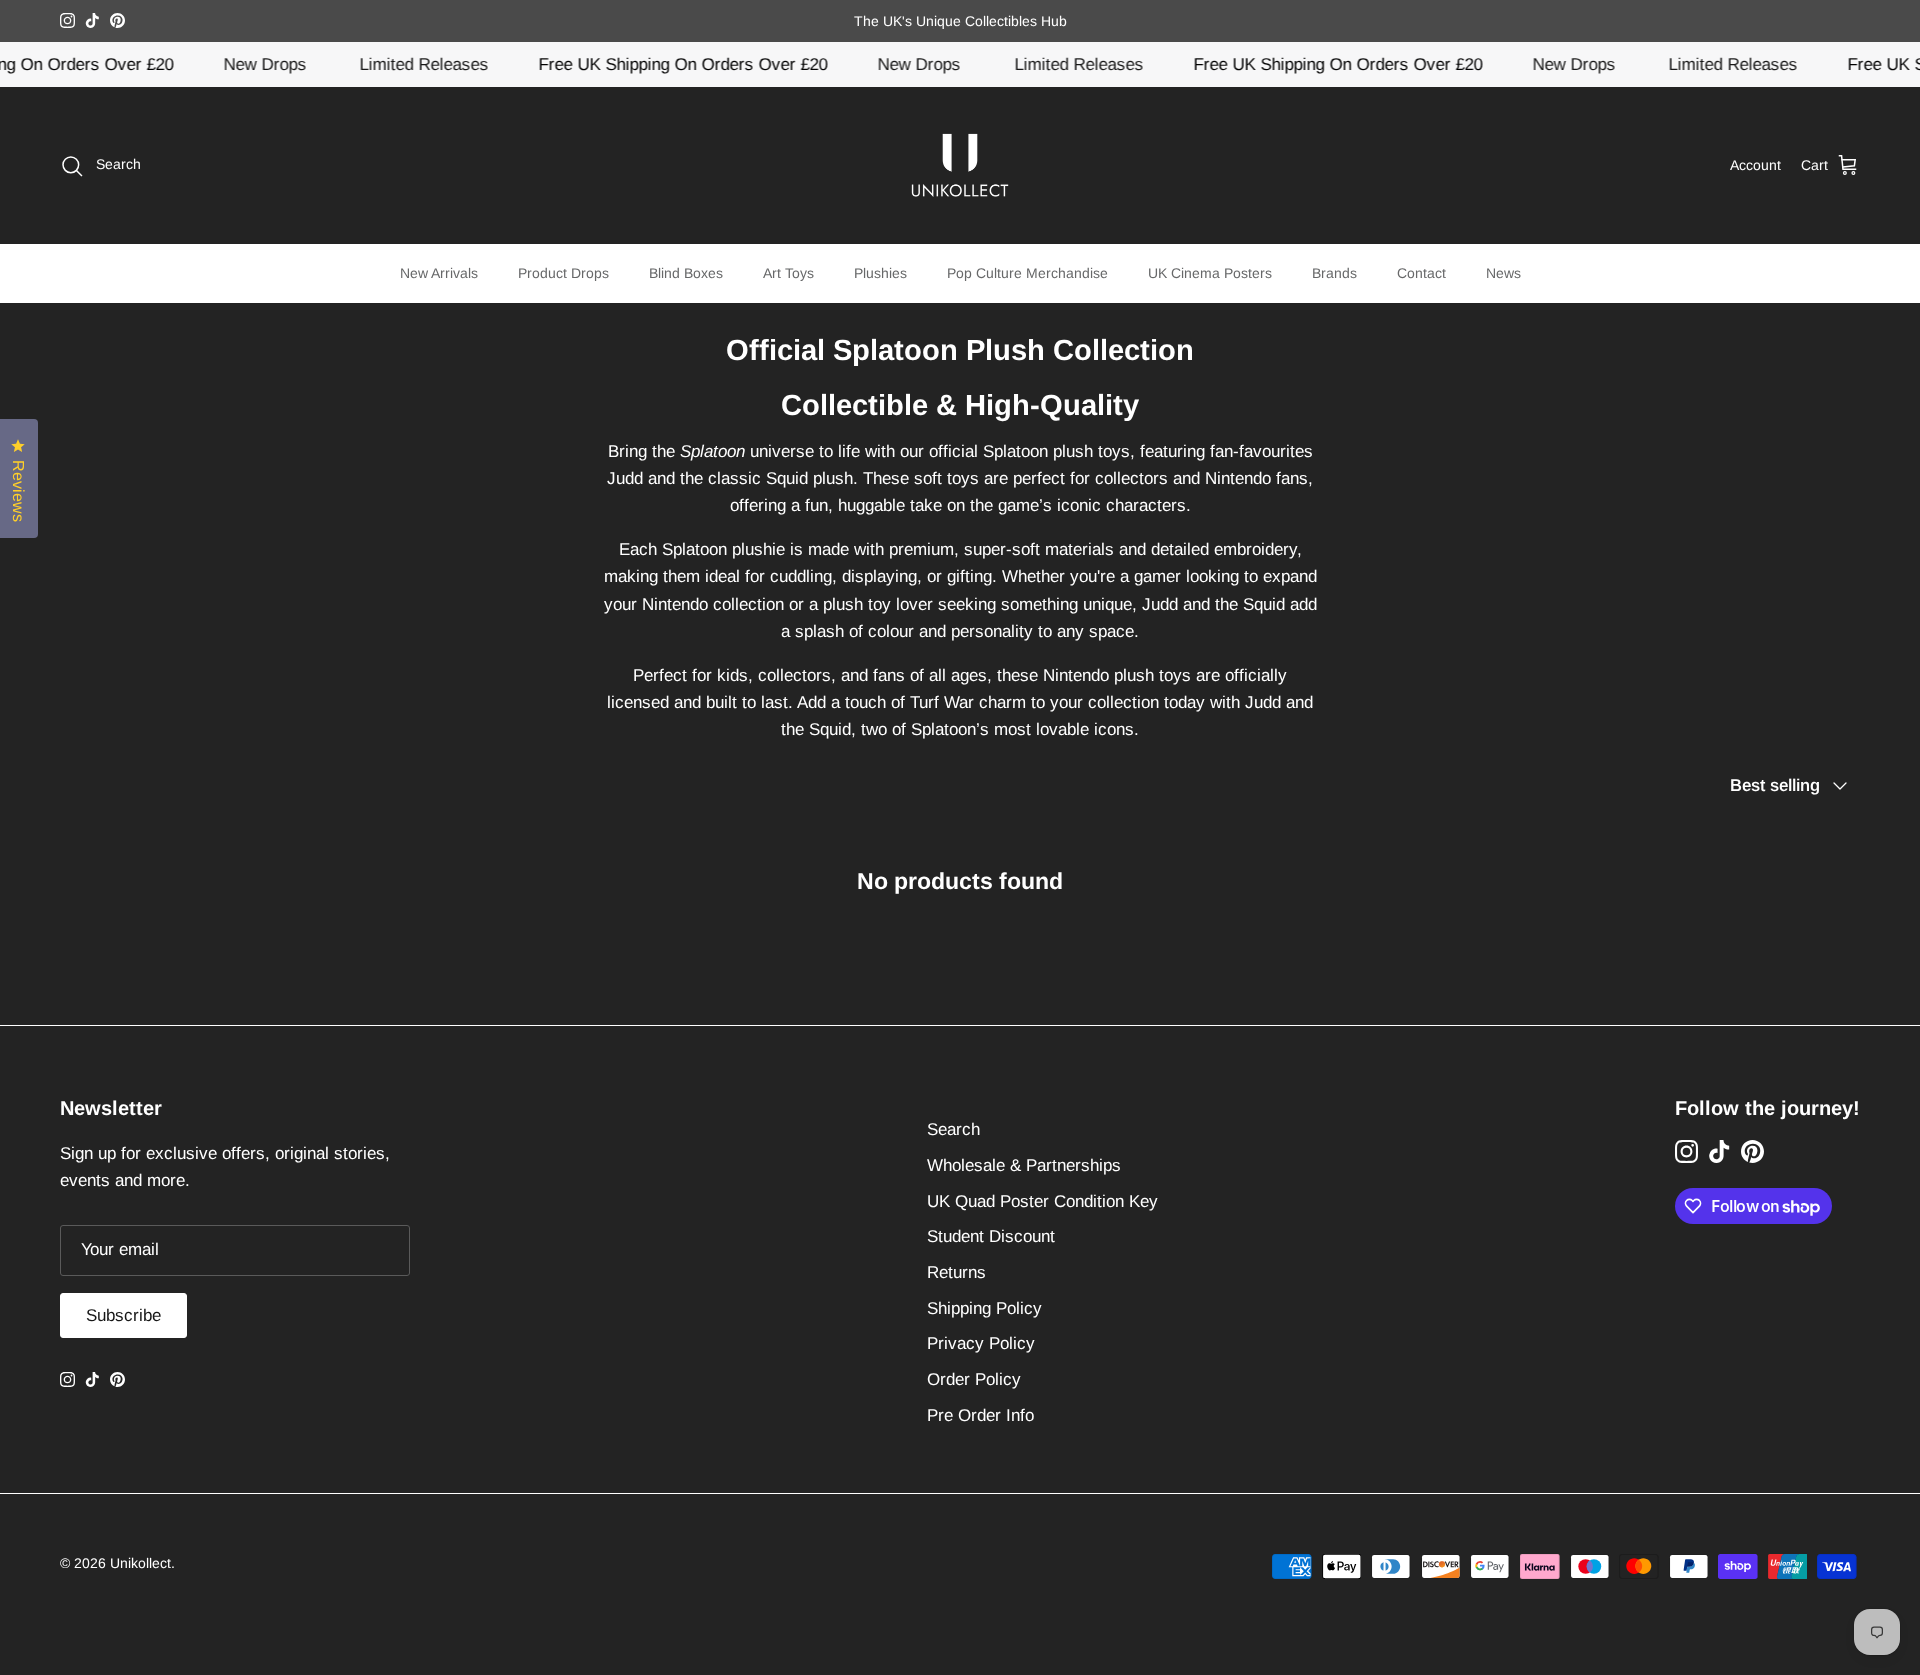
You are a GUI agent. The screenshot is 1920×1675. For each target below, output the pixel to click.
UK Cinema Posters (1210, 273)
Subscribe (123, 1315)
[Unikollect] (960, 165)
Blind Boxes (686, 273)
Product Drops (563, 273)
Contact (1421, 273)
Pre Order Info (980, 1415)
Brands (1334, 273)
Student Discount (991, 1236)
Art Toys (788, 273)
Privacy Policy (981, 1343)
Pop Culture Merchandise (1027, 273)
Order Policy (974, 1379)
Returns (956, 1272)
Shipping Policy (984, 1308)
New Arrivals (439, 273)
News (1503, 273)
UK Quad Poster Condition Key (1042, 1201)
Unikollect (140, 1563)
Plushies (880, 273)
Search (953, 1129)
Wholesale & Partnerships (1024, 1165)
